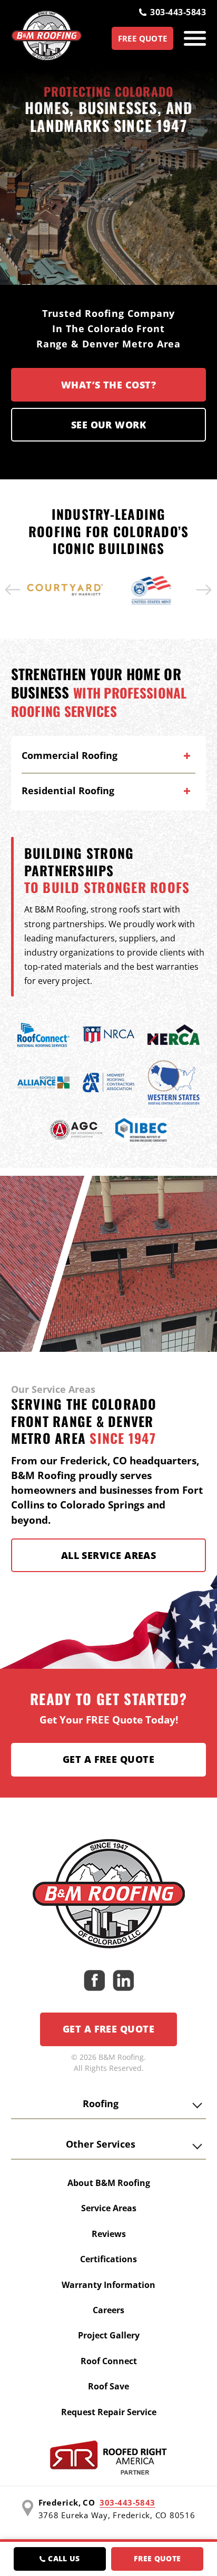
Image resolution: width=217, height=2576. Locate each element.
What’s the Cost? (108, 385)
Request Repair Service (109, 2412)
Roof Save (108, 2386)
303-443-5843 (178, 12)
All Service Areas (109, 1555)
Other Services (101, 2144)
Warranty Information (108, 2285)
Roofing (101, 2103)
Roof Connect (109, 2361)
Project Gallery (109, 2335)
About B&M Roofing (109, 2183)
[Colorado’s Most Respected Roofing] (47, 38)
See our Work (108, 425)
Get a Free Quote (108, 1759)
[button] (13, 590)
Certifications (108, 2259)
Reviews (109, 2234)
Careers (108, 2310)
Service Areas (109, 2208)
